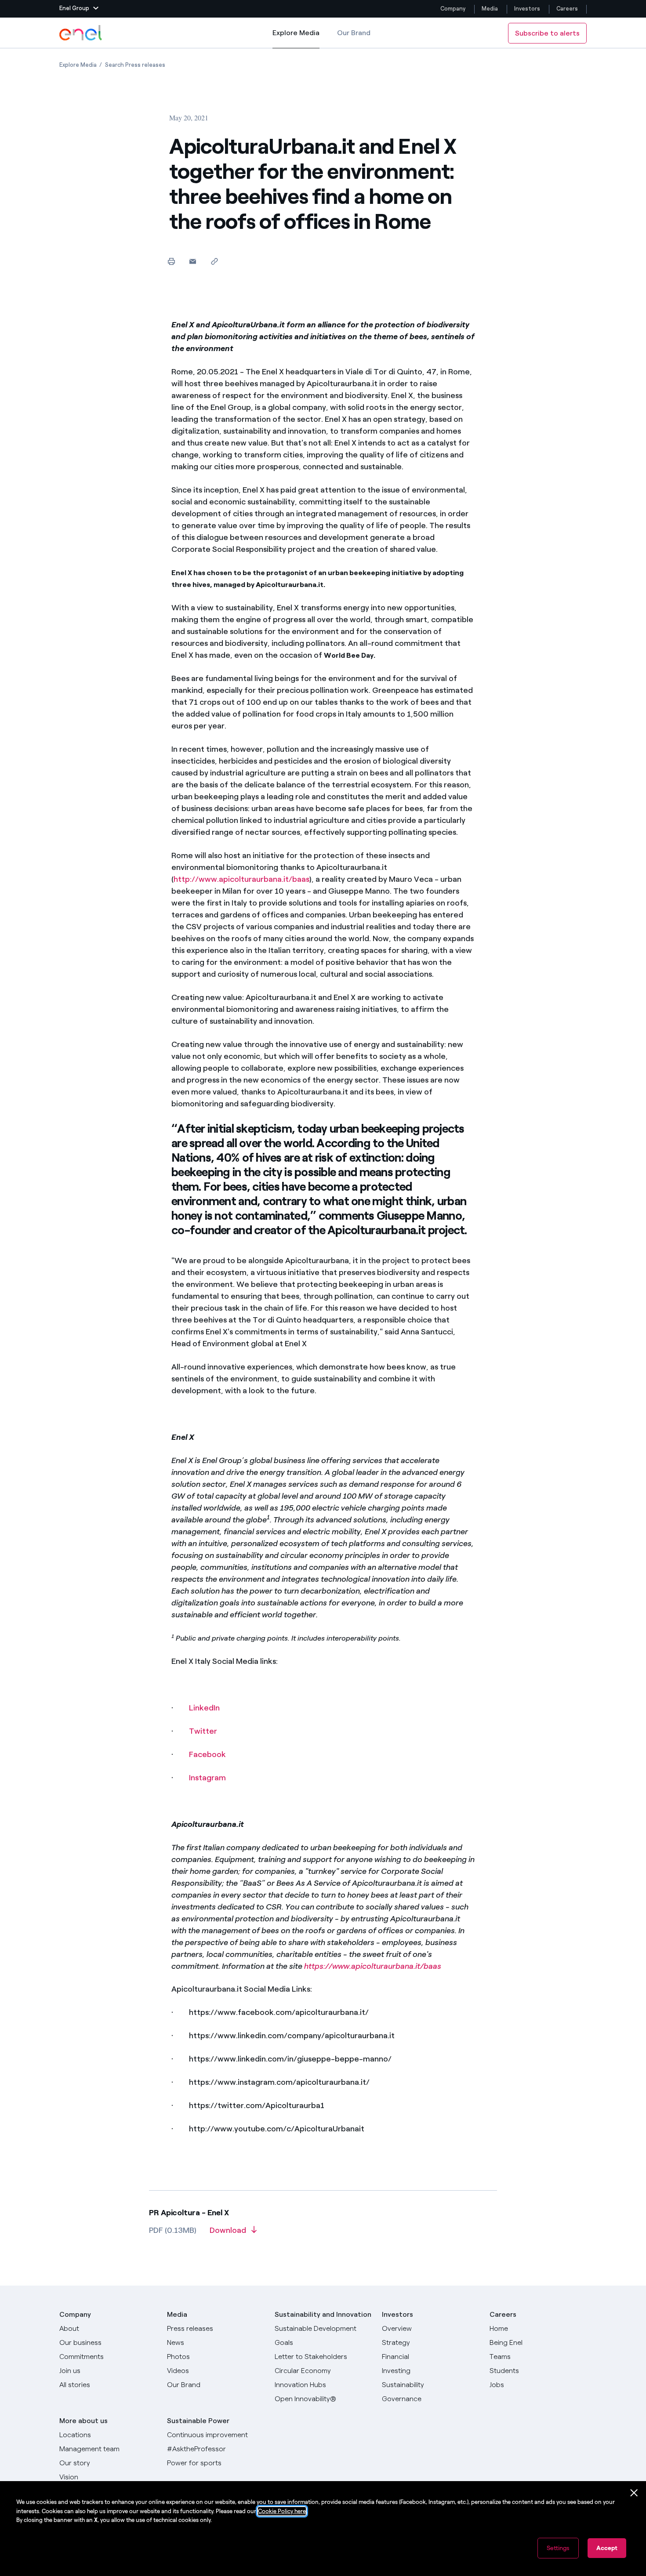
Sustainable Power (198, 2421)
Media (490, 9)
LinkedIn (204, 1708)
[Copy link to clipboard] (214, 261)
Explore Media (296, 38)
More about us (83, 2421)
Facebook (207, 1754)
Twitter (203, 1731)
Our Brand (354, 33)
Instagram (207, 1778)
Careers (568, 9)
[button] (79, 9)
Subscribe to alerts (547, 33)
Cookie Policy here (282, 2511)
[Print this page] (171, 261)
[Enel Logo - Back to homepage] (81, 33)
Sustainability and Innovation (323, 2314)
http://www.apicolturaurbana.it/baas (241, 879)
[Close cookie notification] (634, 2493)
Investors (527, 9)
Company (453, 9)
